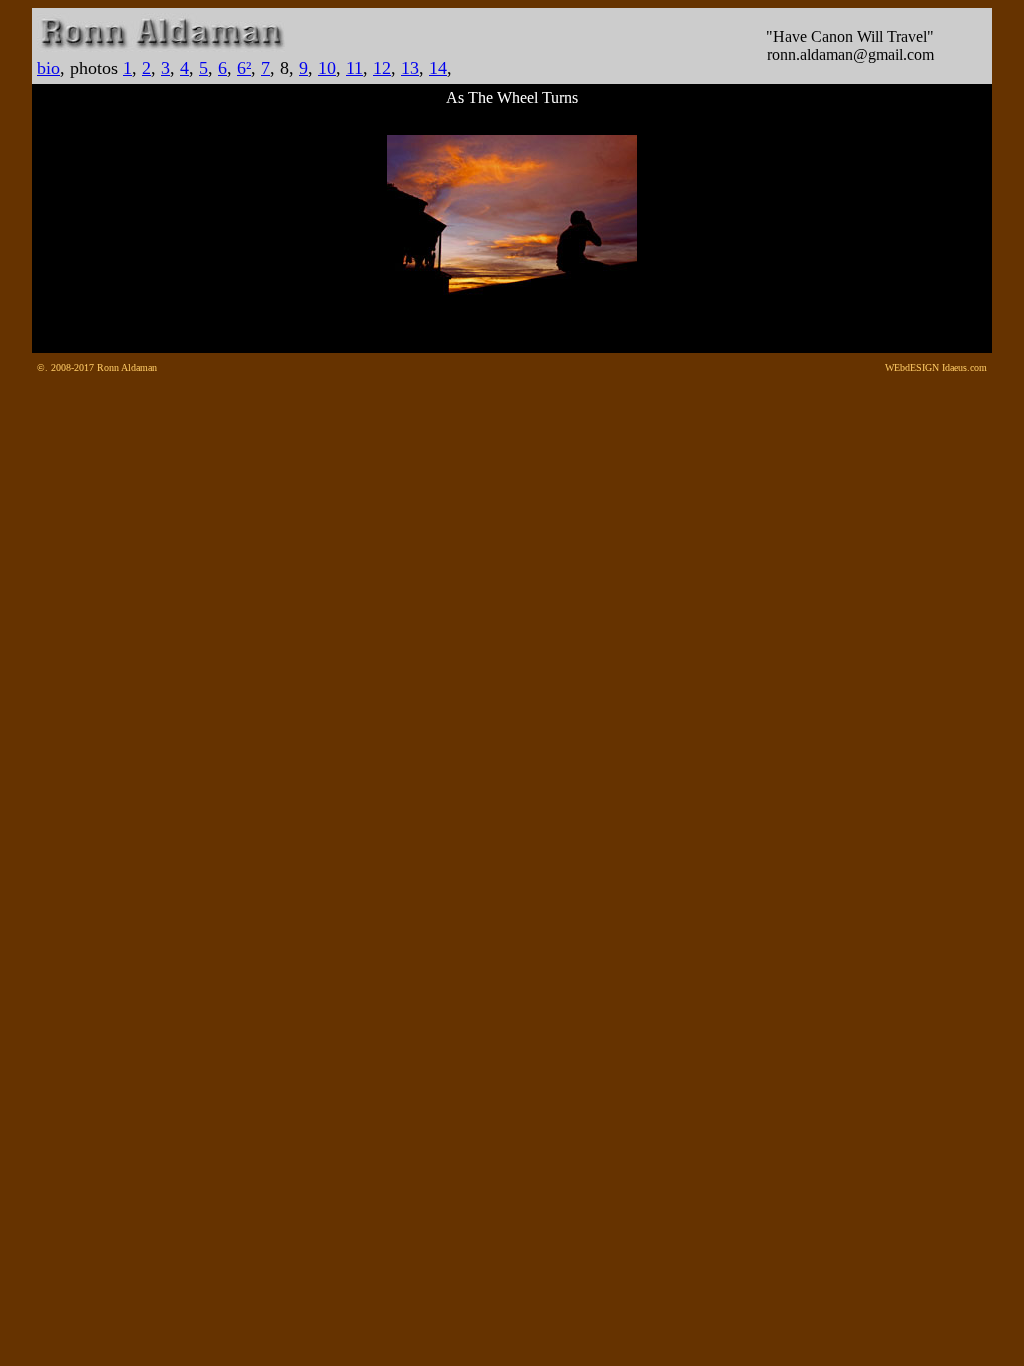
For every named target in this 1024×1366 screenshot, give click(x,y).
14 (438, 68)
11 (354, 68)
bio (48, 68)
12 (382, 68)
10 (327, 68)
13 (410, 68)
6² (244, 68)
